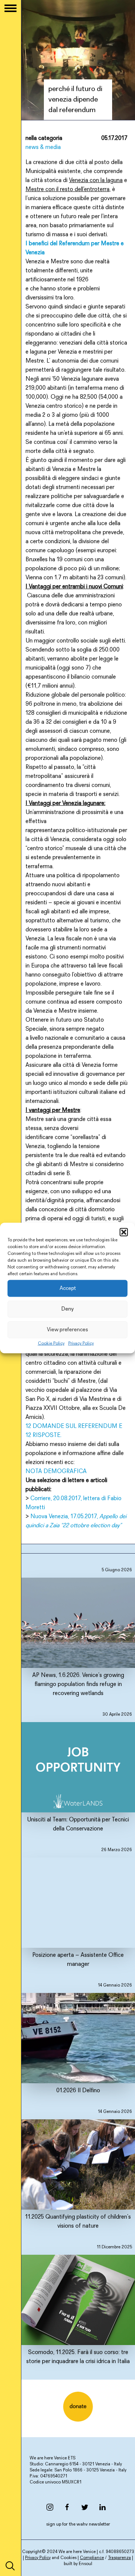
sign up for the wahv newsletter (78, 2524)
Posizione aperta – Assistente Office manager (82, 1908)
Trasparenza (119, 2558)
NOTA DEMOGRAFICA (56, 1472)
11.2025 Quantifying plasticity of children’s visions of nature (79, 2169)
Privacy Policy (81, 1344)
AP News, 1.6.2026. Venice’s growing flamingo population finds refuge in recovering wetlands (82, 1632)
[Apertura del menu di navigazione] (10, 8)
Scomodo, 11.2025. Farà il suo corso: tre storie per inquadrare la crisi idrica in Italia (79, 2305)
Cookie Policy (51, 1344)
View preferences (67, 1330)
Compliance (92, 2558)
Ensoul (85, 2564)
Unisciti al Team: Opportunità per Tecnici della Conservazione (79, 1772)
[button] (124, 1232)
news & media (43, 147)
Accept (68, 1288)
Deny (67, 1309)
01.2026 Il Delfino (94, 2038)
